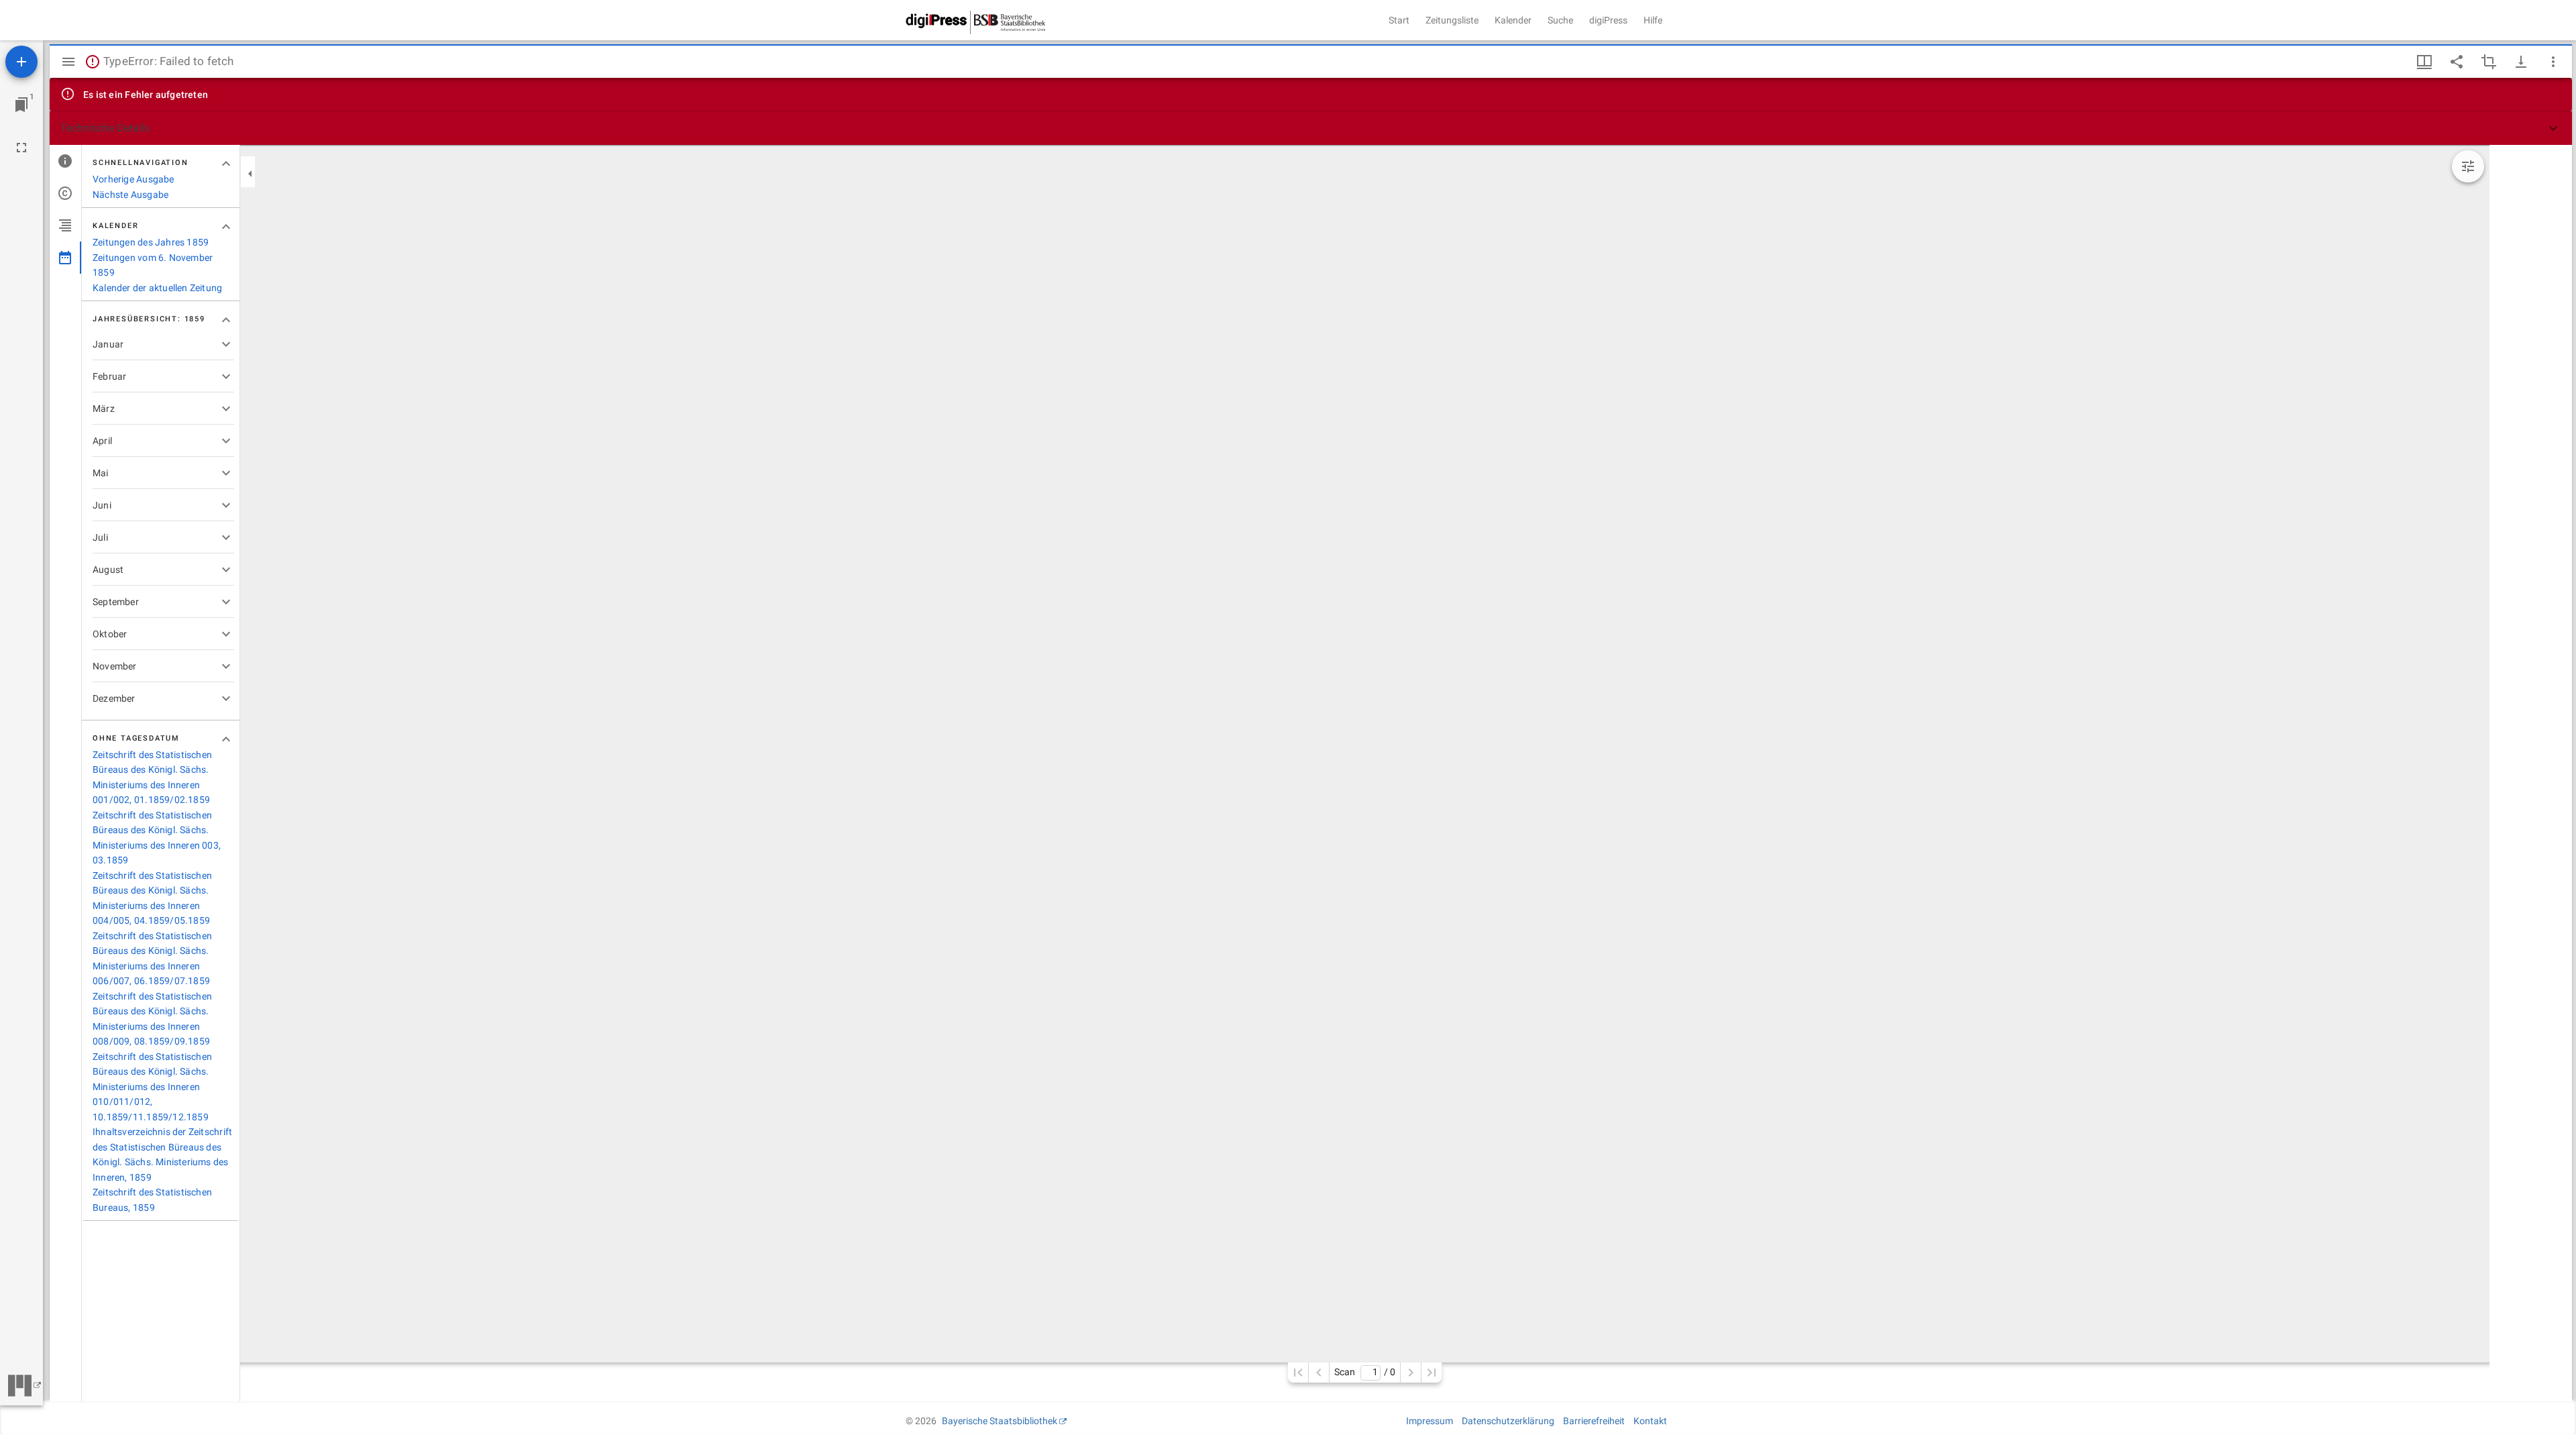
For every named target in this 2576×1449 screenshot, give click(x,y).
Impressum (1430, 1421)
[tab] (65, 161)
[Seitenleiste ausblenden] (68, 62)
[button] (1311, 128)
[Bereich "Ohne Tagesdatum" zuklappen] (226, 739)
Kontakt (1650, 1421)
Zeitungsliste (1452, 20)
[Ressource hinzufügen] (21, 62)
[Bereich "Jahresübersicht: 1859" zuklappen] (226, 320)
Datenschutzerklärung (1508, 1421)
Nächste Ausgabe (130, 195)
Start (1399, 20)
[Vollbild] (21, 148)
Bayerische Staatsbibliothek (1000, 1421)
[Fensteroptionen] (2553, 62)
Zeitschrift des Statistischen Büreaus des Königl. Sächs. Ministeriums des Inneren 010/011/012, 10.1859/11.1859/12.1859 (152, 1087)
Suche (1560, 20)
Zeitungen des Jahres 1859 (151, 242)
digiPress (1608, 20)
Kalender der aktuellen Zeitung (157, 288)
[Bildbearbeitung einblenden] (2468, 166)
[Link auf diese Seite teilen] (2457, 62)
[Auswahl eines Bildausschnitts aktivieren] (2489, 62)
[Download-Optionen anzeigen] (2521, 62)
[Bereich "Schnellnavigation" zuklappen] (226, 164)
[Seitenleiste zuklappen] (250, 174)
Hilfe (1653, 20)
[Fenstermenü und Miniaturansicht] (2424, 62)
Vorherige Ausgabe (133, 179)
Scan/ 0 (1365, 1372)
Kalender (1513, 20)
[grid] (2531, 773)
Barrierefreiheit (1594, 1421)
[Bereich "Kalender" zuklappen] (226, 227)
